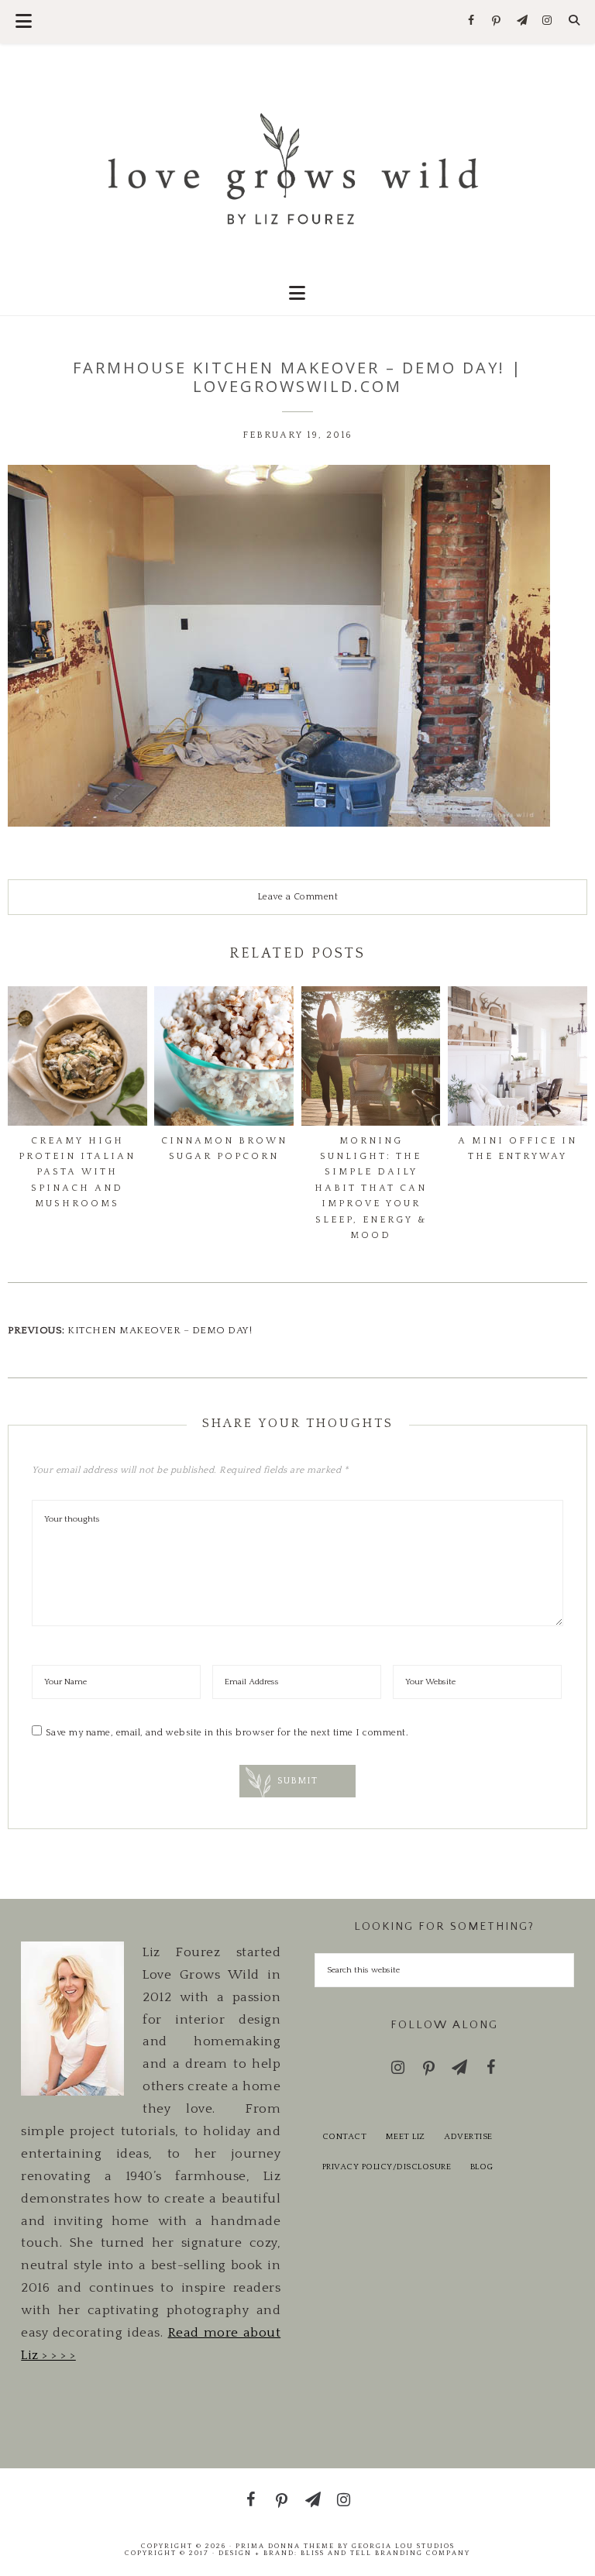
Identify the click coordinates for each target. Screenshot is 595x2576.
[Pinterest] (497, 22)
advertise (468, 2137)
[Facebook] (471, 21)
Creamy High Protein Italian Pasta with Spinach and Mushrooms (77, 1172)
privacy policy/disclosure (387, 2167)
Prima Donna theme (285, 2546)
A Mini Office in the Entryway (518, 1149)
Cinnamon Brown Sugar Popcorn (224, 1149)
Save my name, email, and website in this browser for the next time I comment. (227, 1733)
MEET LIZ (406, 2137)
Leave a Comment (298, 897)
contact (345, 2137)
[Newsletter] (522, 21)
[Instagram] (547, 21)
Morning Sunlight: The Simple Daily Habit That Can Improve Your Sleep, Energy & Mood (371, 1188)
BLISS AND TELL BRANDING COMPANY (385, 2553)
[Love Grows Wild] (297, 168)
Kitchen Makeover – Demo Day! (160, 1330)
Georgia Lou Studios (403, 2546)
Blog (482, 2167)
